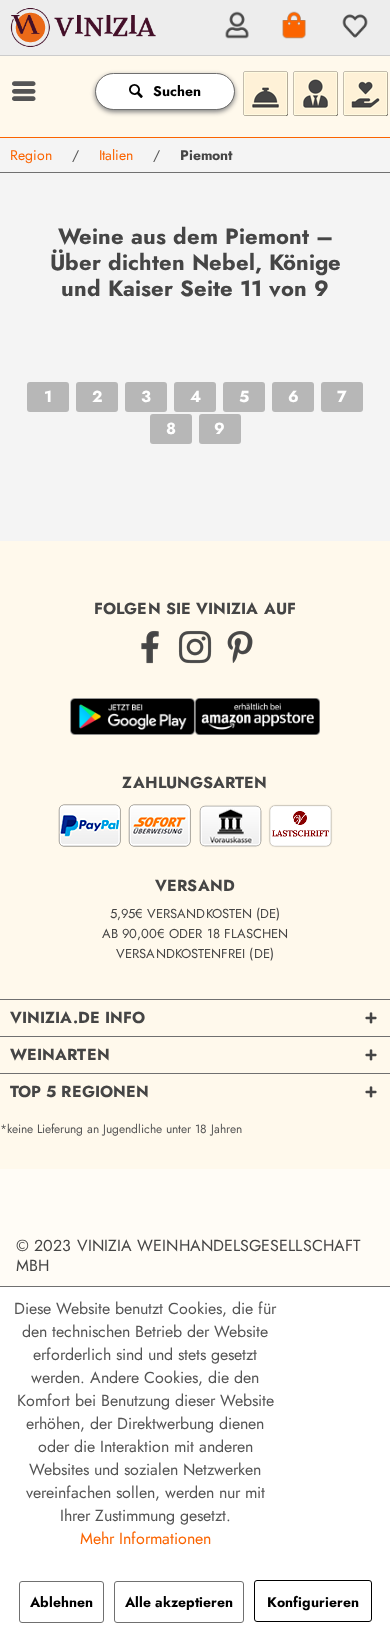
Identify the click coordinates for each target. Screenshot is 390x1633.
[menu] (21, 91)
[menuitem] (234, 25)
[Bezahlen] (195, 829)
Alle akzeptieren (179, 1602)
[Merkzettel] (352, 25)
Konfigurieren (313, 1602)
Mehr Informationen (145, 1538)
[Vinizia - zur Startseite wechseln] (85, 41)
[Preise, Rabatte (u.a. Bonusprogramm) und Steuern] (365, 91)
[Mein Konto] (234, 25)
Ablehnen (61, 1602)
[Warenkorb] (293, 25)
